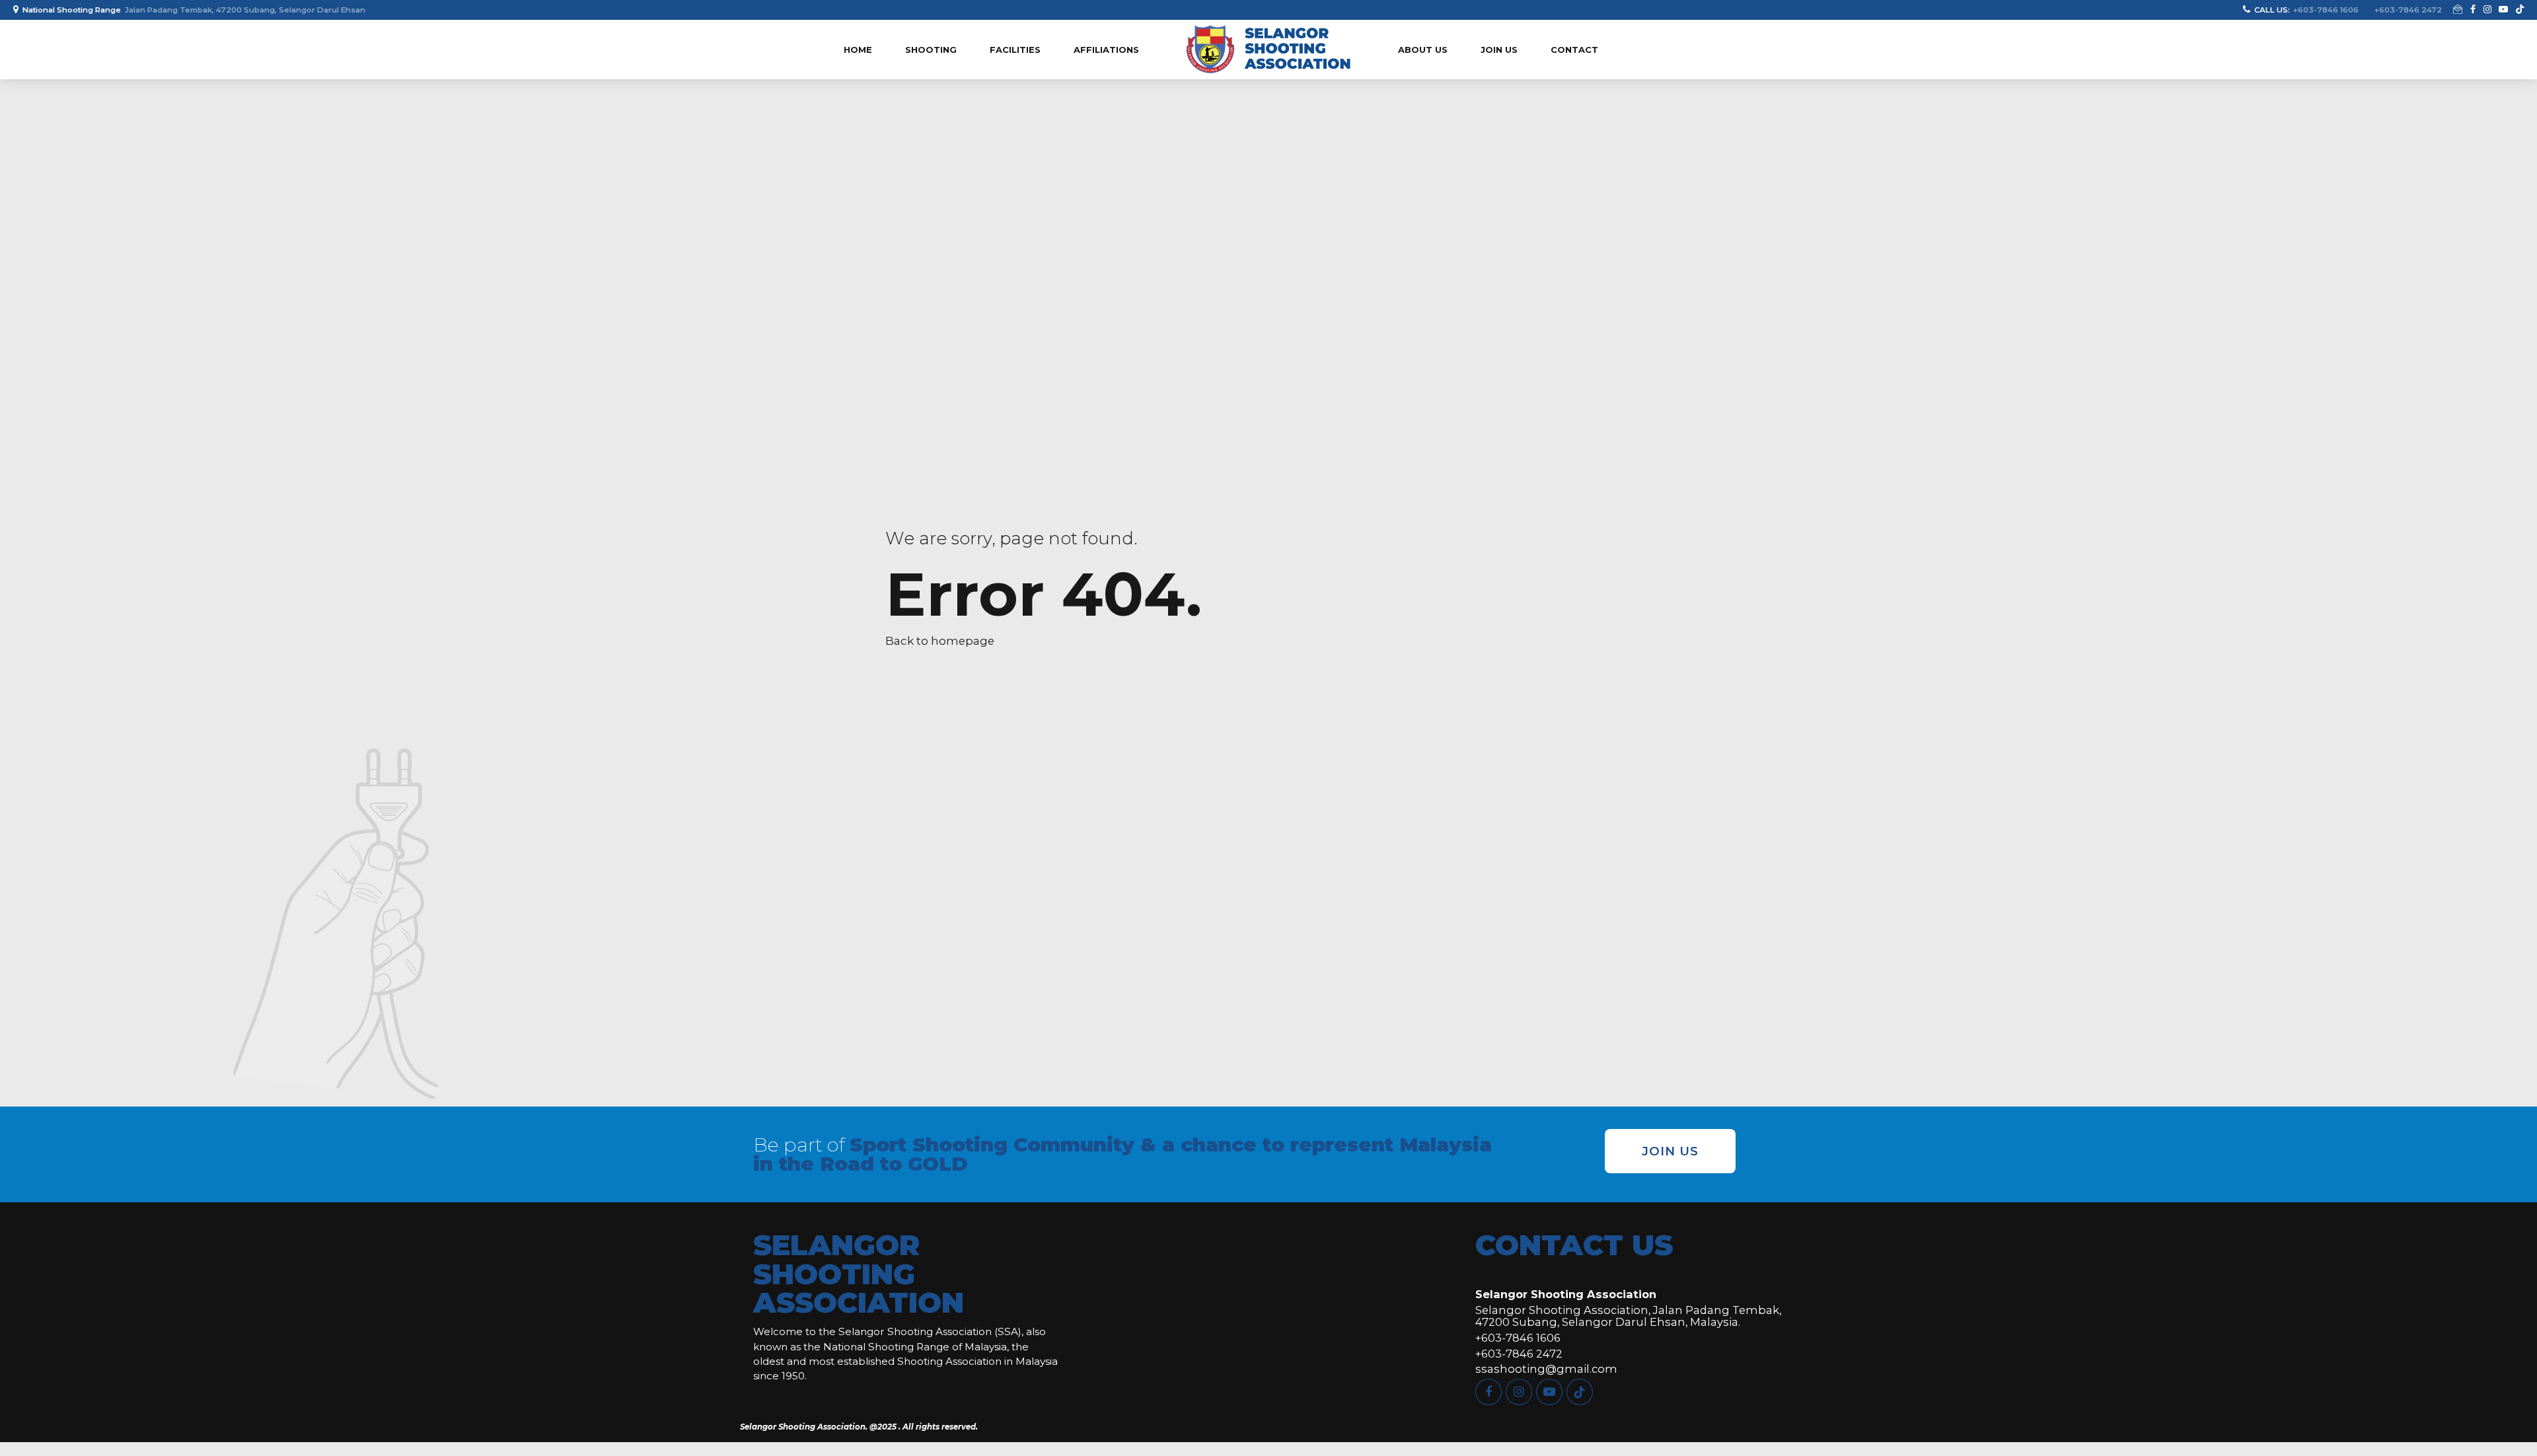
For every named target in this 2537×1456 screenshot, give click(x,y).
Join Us (1499, 50)
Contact (1574, 50)
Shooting (931, 50)
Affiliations (1106, 50)
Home (858, 50)
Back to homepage (940, 641)
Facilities (1015, 50)
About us (1423, 50)
